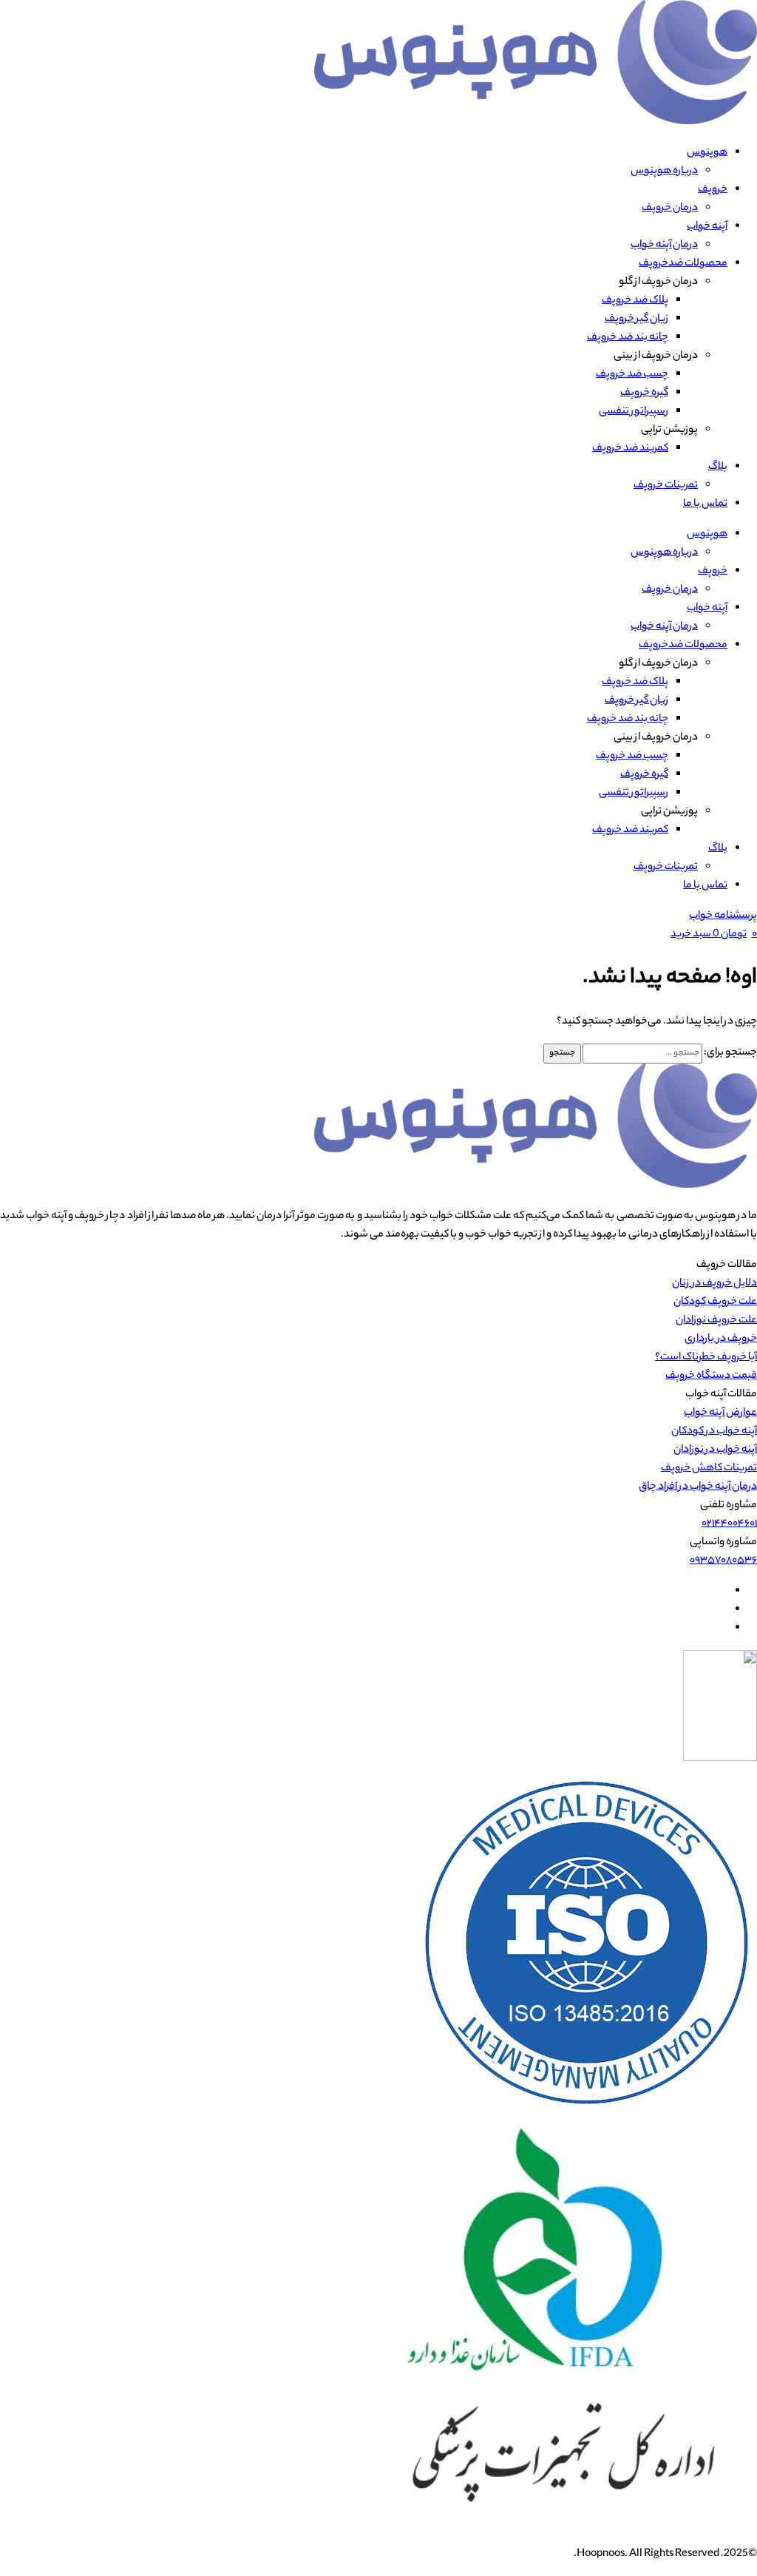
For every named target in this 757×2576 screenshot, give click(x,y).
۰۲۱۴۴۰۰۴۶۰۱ (729, 1524)
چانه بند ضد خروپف (628, 338)
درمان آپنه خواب (664, 246)
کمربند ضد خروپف (630, 449)
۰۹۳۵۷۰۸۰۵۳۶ (723, 1561)
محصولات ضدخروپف (683, 264)
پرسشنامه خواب (723, 916)
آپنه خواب (707, 227)
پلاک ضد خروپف (635, 301)
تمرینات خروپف (666, 486)
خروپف (713, 190)
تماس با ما (705, 504)
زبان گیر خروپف (637, 320)
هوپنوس (707, 153)
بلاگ (718, 467)
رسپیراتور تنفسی (634, 412)
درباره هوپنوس (664, 172)
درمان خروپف (670, 209)
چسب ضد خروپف (632, 375)
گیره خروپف (644, 393)
